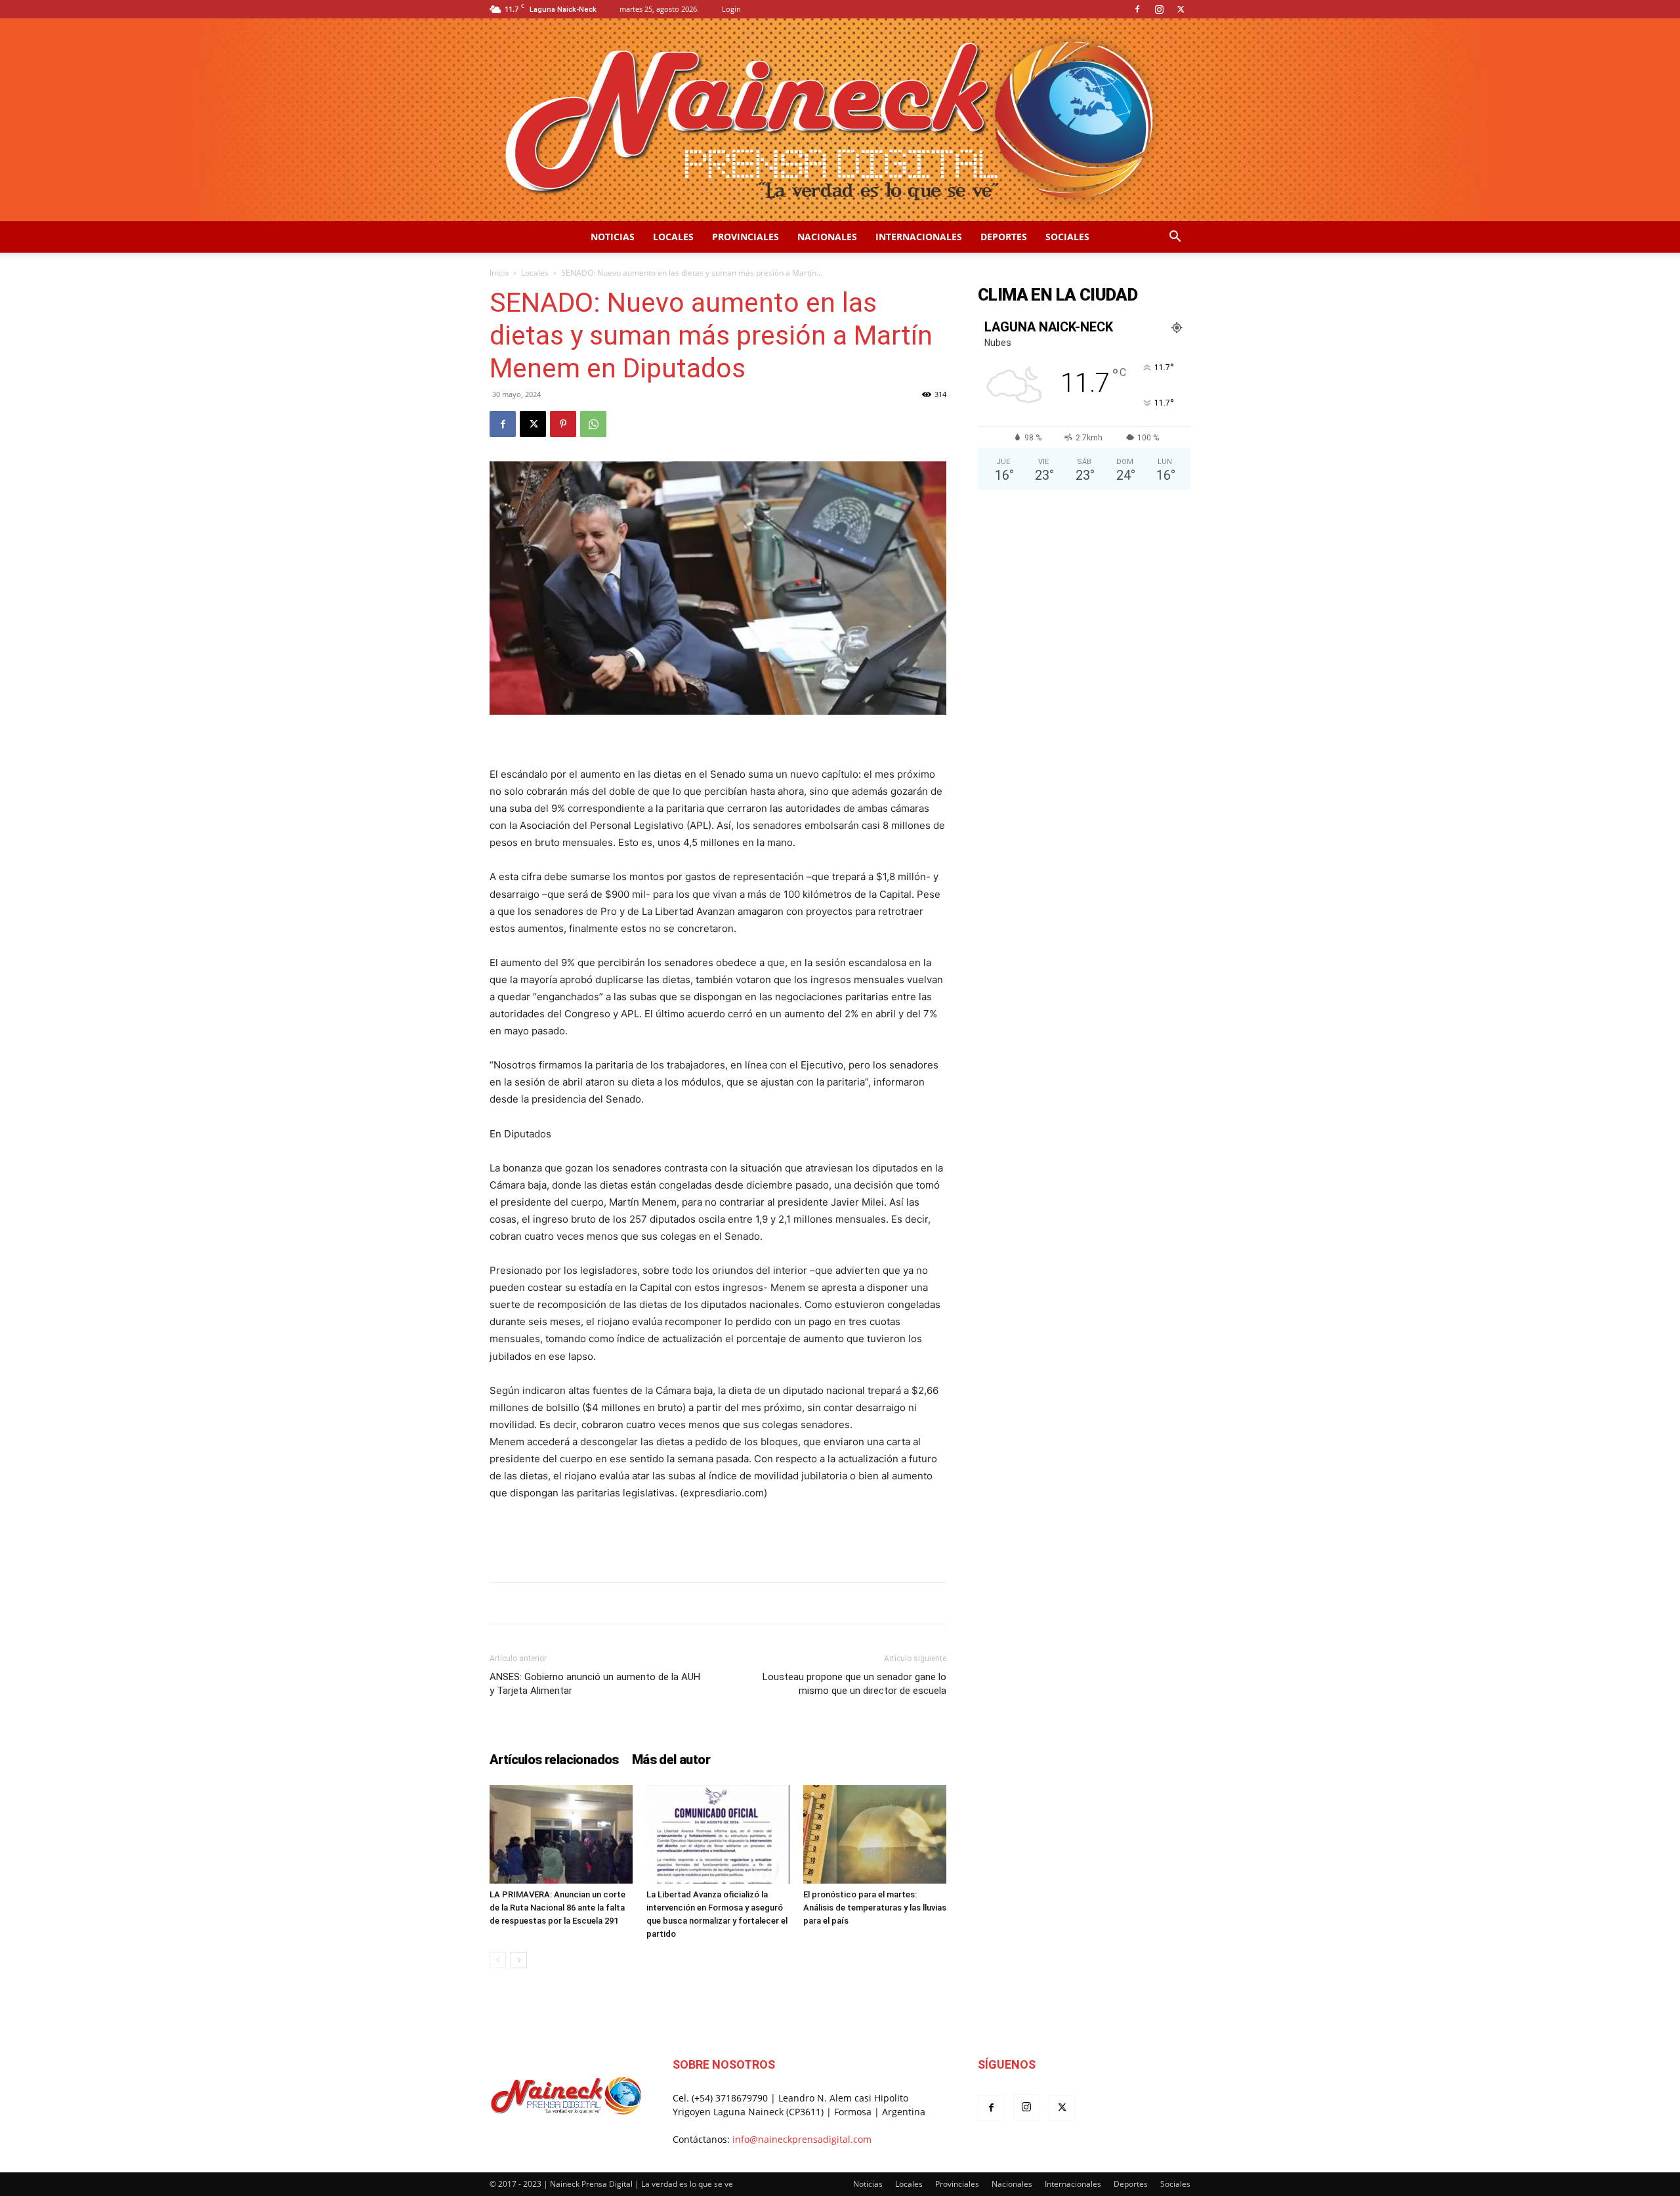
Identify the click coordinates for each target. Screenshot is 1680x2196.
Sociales (1067, 237)
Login (731, 9)
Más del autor (671, 1760)
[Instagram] (1159, 9)
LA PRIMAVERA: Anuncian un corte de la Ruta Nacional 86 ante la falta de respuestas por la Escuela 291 (557, 1908)
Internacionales (919, 237)
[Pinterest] (563, 424)
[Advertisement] (718, 1538)
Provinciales (745, 237)
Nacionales (827, 237)
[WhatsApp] (593, 424)
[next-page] (519, 1960)
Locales (673, 237)
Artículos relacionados (554, 1760)
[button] (1175, 238)
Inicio (499, 273)
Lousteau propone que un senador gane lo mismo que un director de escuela (854, 1684)
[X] (1181, 9)
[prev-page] (498, 1960)
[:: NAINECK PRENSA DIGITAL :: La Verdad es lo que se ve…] (840, 120)
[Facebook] (1137, 9)
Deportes (1004, 237)
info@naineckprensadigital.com (802, 2139)
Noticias (613, 237)
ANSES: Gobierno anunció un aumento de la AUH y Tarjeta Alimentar (595, 1684)
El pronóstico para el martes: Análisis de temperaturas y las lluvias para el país (875, 1908)
